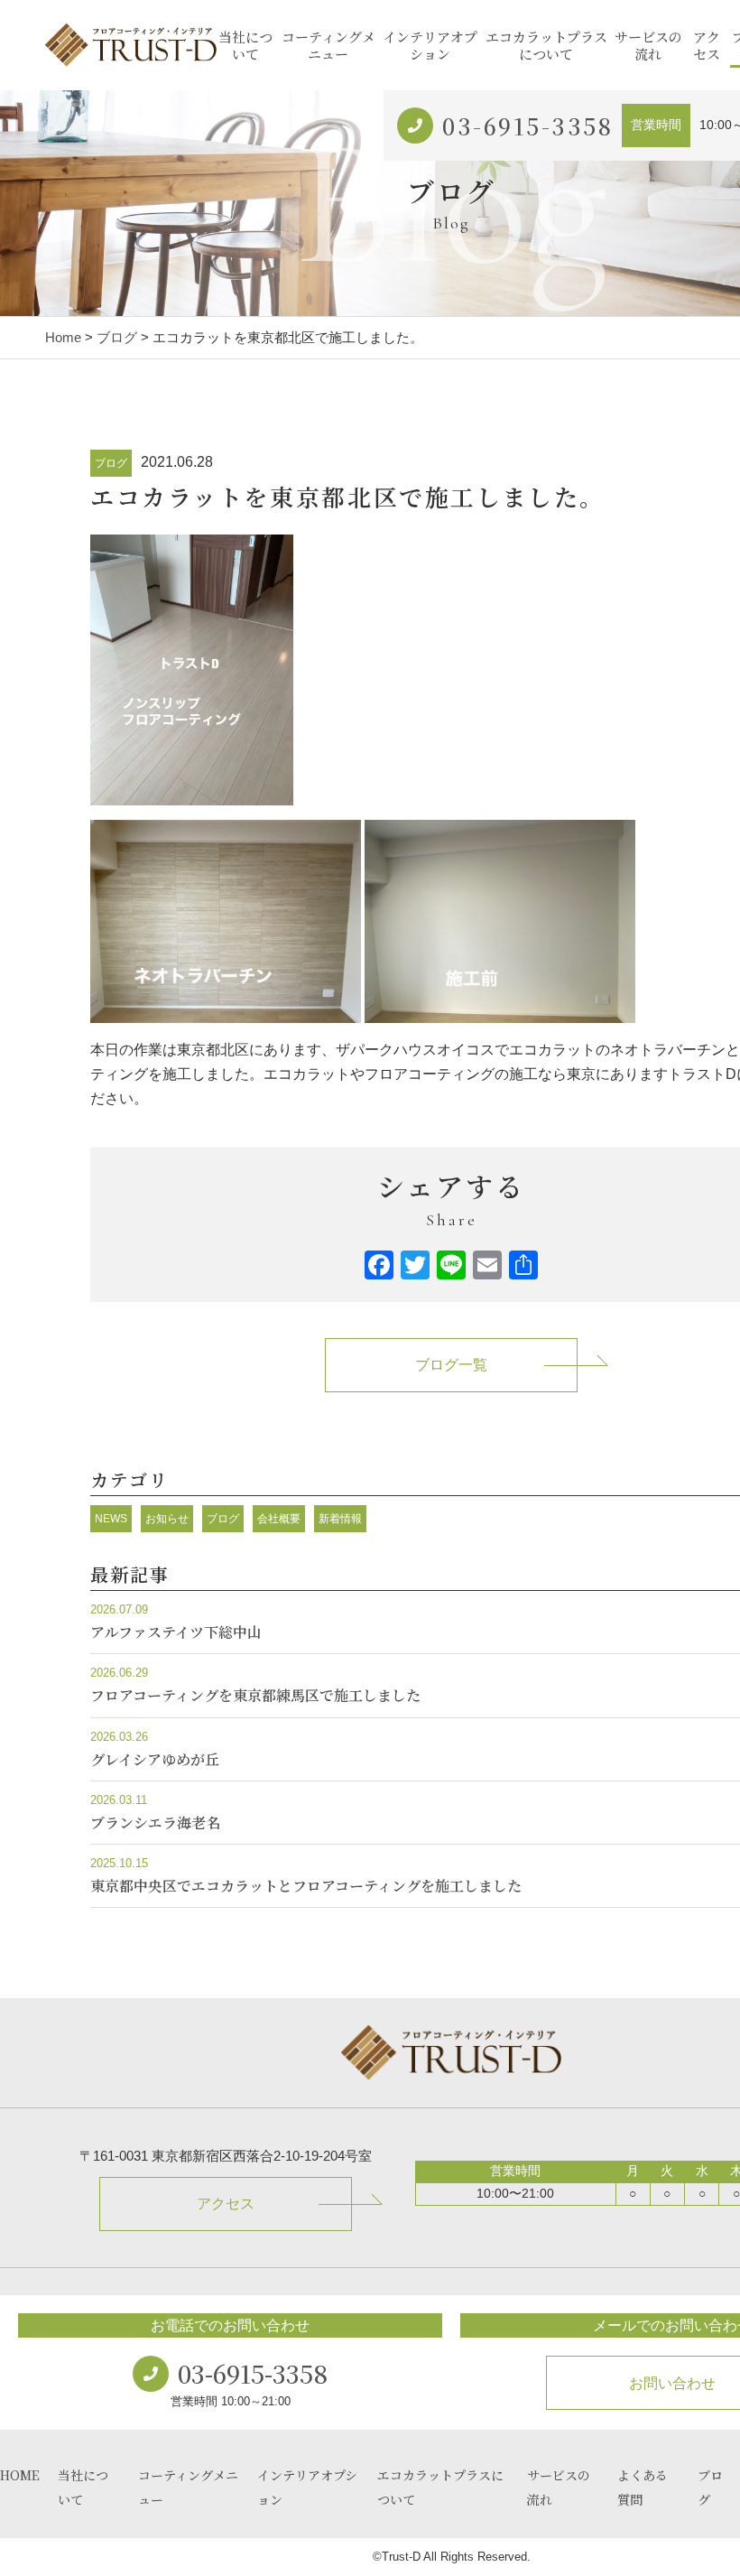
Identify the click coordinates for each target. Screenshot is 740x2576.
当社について (245, 46)
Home (63, 337)
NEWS (111, 1519)
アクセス (707, 46)
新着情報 (340, 1519)
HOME (20, 2475)
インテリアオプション (430, 46)
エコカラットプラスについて (546, 46)
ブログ (117, 337)
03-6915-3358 (527, 126)
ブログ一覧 (451, 1365)
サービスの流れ (648, 46)
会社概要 (279, 1519)
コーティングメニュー (328, 46)
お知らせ (167, 1519)
